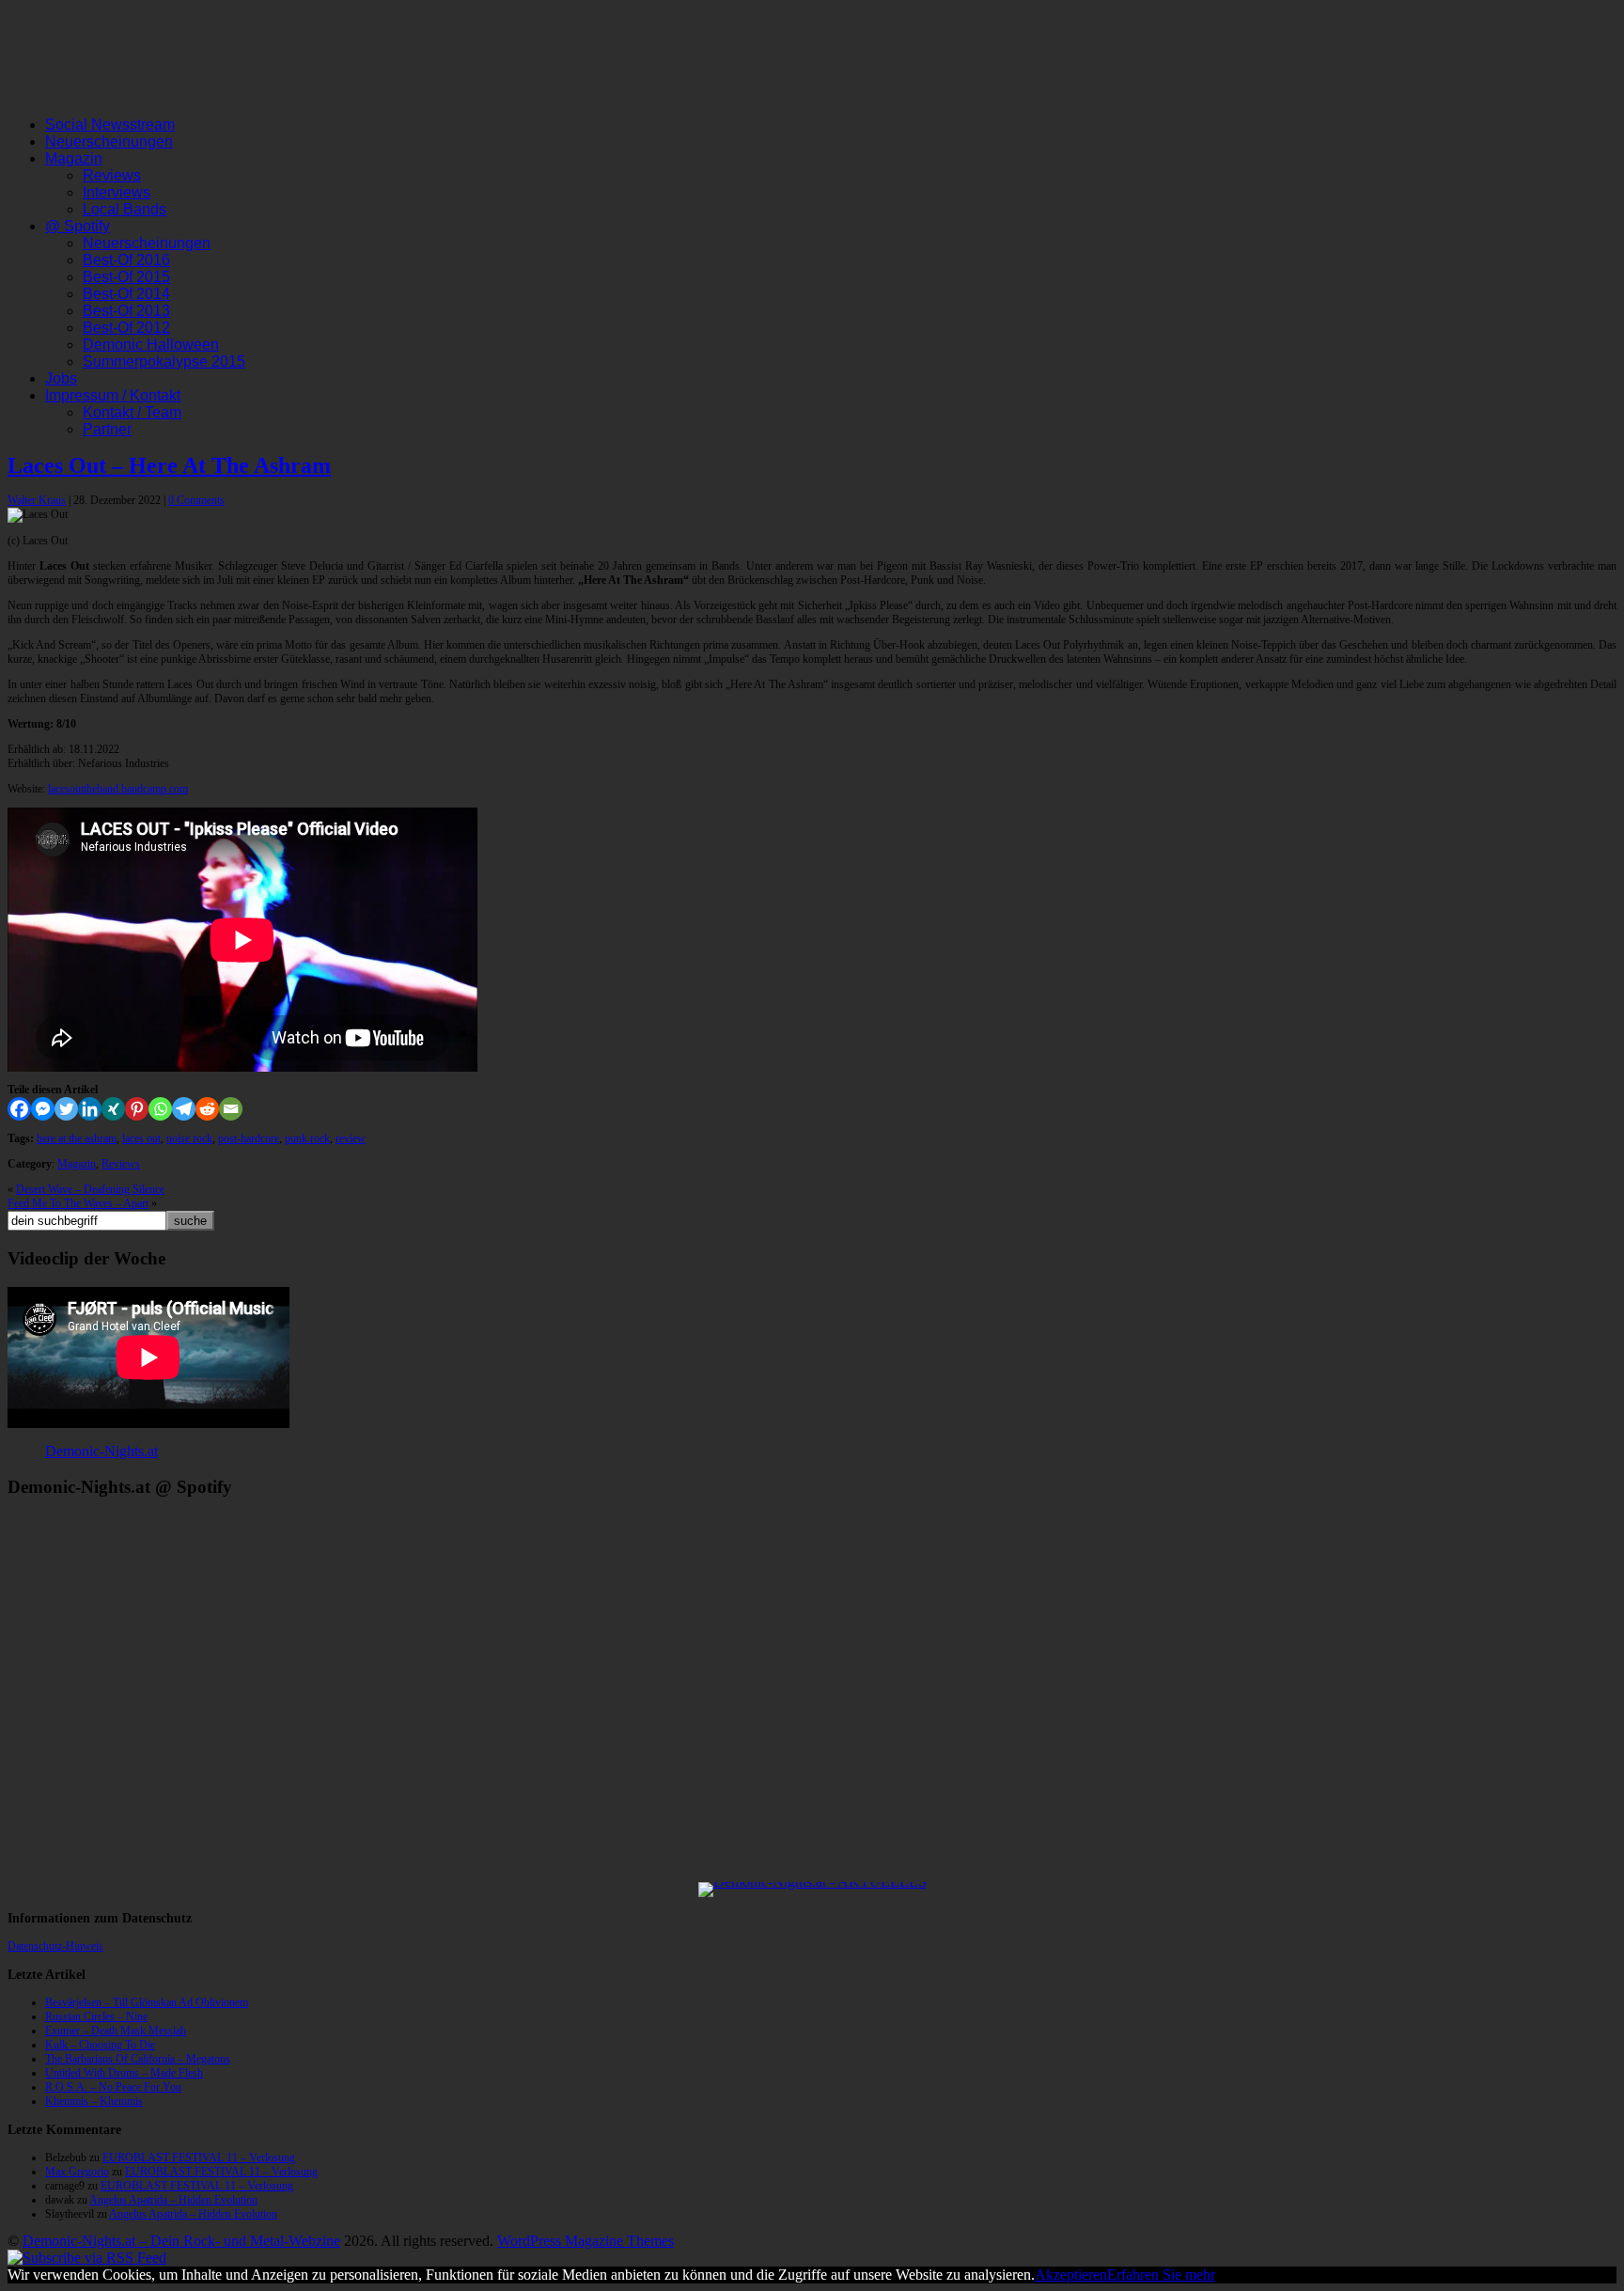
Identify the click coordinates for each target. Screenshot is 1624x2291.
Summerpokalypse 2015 (164, 361)
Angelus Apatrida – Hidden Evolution (173, 2200)
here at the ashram (77, 1138)
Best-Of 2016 (126, 260)
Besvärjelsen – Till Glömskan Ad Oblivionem (147, 2002)
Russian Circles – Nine (96, 2016)
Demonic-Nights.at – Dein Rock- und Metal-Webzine (181, 2241)
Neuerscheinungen (109, 141)
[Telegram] (184, 1109)
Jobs (61, 378)
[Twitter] (66, 1109)
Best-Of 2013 (126, 311)
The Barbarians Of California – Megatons (138, 2059)
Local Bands (125, 209)
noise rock (189, 1138)
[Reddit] (207, 1109)
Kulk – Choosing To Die (100, 2045)
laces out (141, 1138)
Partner (107, 429)
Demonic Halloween (151, 345)
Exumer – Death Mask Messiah (116, 2031)
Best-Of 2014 (126, 294)
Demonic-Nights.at (101, 1451)
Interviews (117, 192)
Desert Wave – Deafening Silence (90, 1189)
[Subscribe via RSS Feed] (87, 2258)
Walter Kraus (37, 500)
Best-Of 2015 (126, 277)
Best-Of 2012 (126, 328)
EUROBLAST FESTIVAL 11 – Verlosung (199, 2158)
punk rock (307, 1138)
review (351, 1138)
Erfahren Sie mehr (1161, 2275)
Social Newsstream (110, 125)
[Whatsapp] (160, 1109)
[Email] (231, 1109)
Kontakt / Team (132, 412)
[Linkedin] (90, 1109)
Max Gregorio (77, 2172)
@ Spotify (78, 226)
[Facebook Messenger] (43, 1109)
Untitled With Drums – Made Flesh (124, 2073)
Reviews (112, 175)
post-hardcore (249, 1138)
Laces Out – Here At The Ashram (169, 465)
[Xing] (113, 1109)
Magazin (74, 158)
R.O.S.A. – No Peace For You (113, 2087)
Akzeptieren (1071, 2275)
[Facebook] (19, 1109)
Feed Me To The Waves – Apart (78, 1203)
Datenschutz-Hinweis (55, 1946)
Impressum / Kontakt (113, 395)
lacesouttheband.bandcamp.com (118, 789)
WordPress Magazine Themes (586, 2241)
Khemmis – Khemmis (94, 2101)
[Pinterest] (137, 1109)
